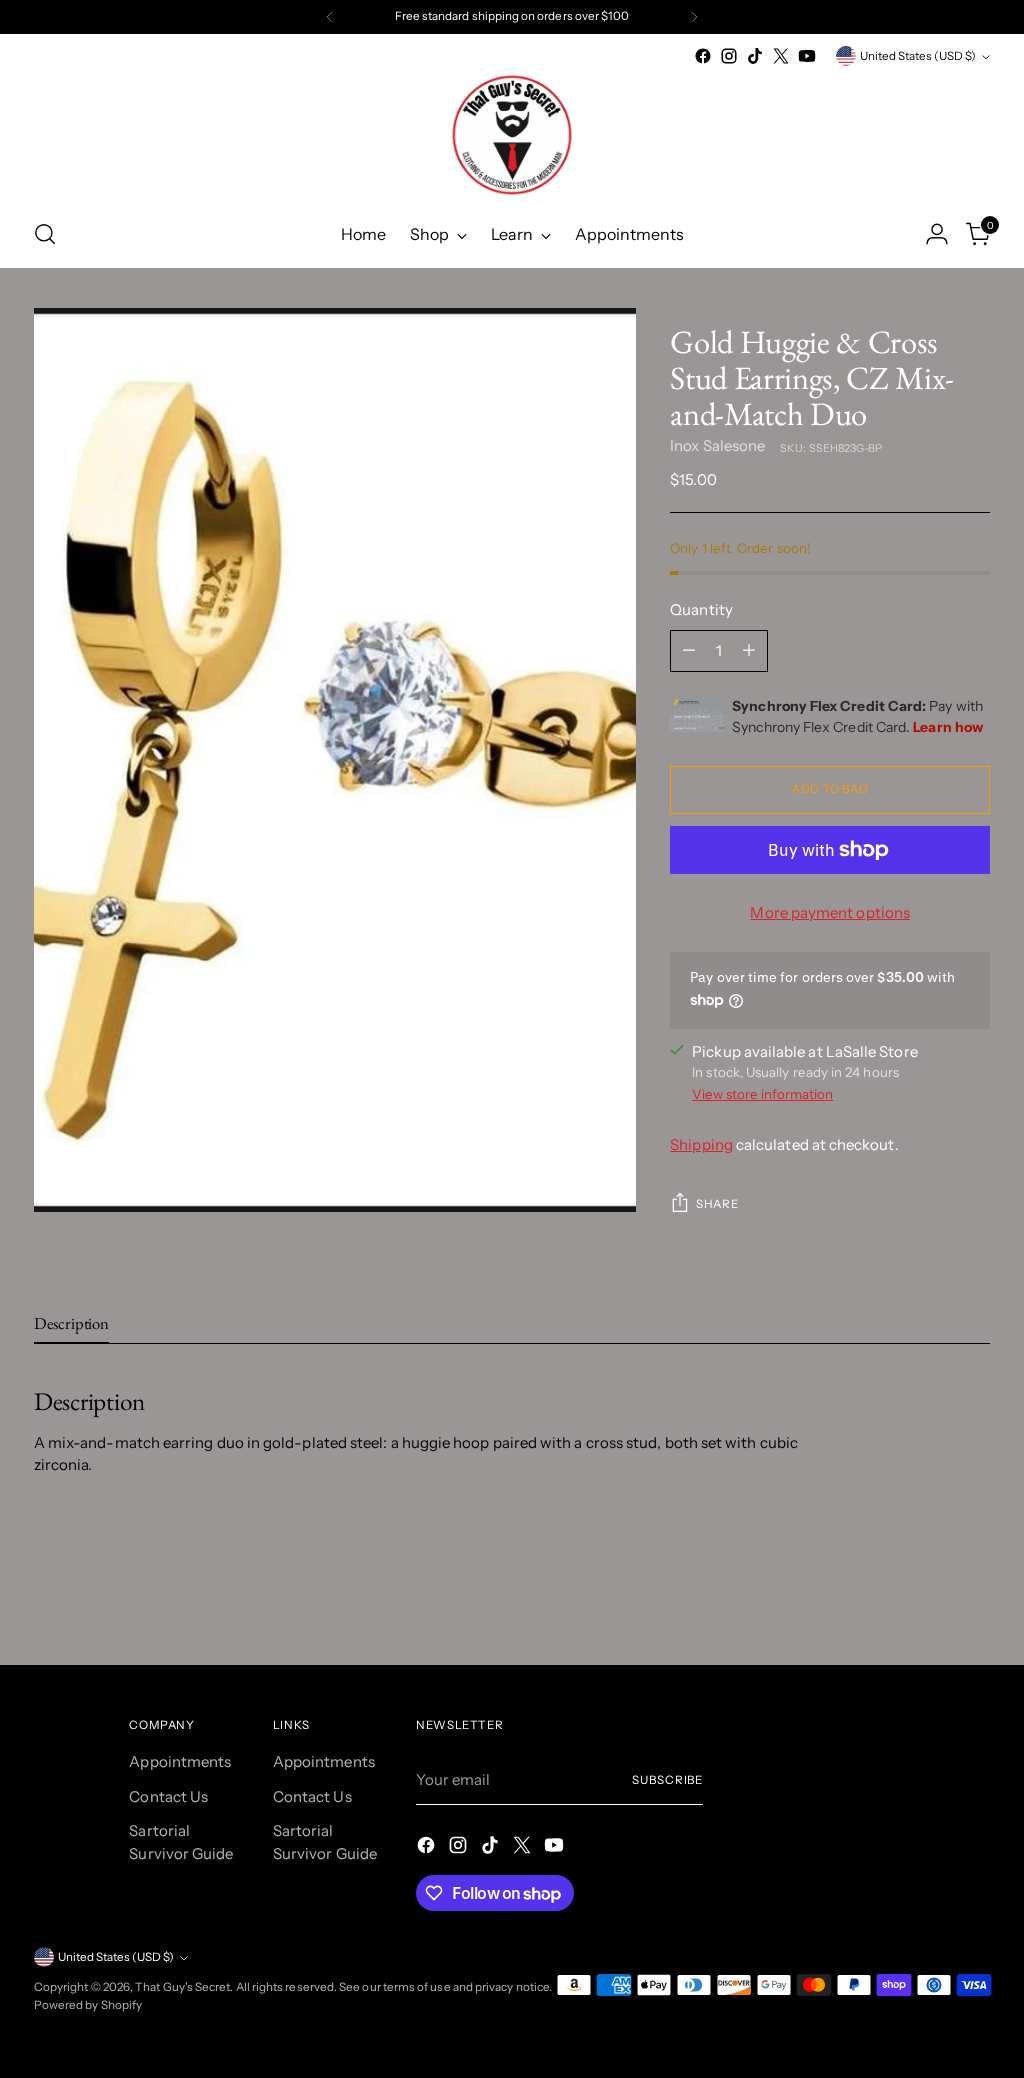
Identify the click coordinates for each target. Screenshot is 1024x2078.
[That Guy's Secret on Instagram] (729, 56)
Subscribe (667, 1780)
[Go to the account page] (937, 234)
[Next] (694, 17)
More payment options (830, 912)
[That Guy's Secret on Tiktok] (755, 56)
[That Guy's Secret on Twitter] (781, 56)
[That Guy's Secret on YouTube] (807, 56)
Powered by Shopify (88, 2005)
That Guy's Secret (182, 1987)
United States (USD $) (918, 56)
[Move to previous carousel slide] (927, 1597)
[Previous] (330, 17)
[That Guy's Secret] (512, 135)
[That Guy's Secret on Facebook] (703, 56)
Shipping (701, 1144)
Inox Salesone (717, 445)
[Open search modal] (45, 234)
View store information (762, 1094)
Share (717, 1204)
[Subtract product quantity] (689, 651)
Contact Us (168, 1796)
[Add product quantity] (749, 651)
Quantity (701, 609)
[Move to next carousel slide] (973, 1596)
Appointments (180, 1761)
